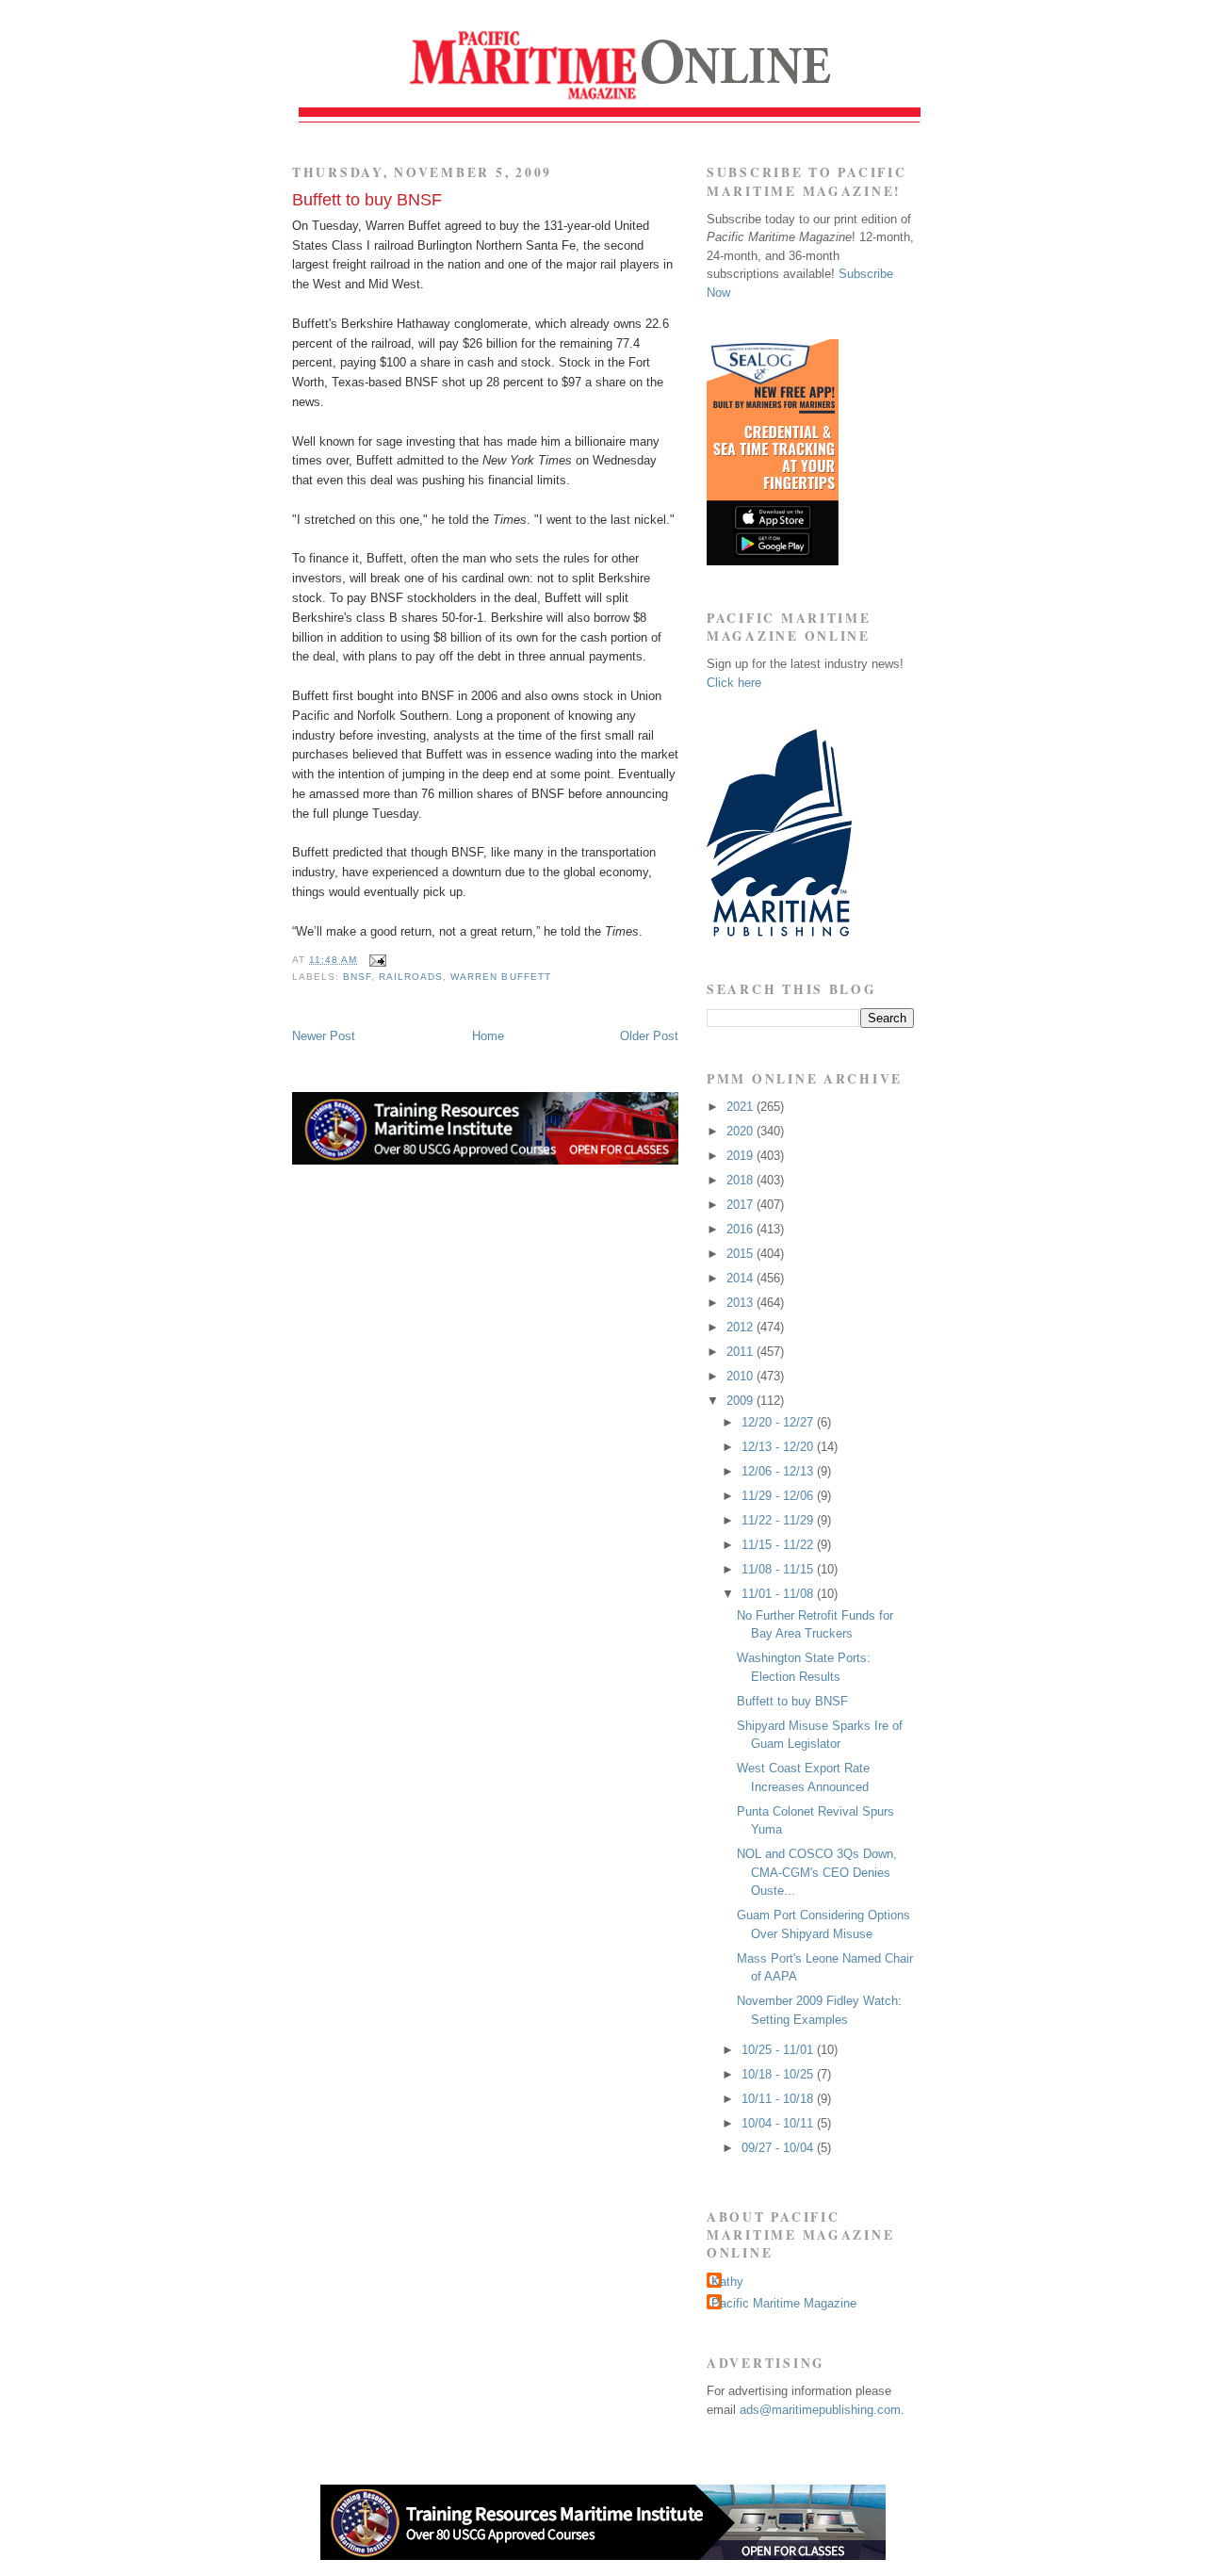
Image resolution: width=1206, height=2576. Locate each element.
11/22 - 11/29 (779, 1520)
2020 (742, 1131)
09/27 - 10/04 (779, 2148)
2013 (742, 1303)
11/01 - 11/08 (779, 1594)
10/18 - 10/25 (779, 2074)
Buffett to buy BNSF (367, 200)
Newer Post (324, 1036)
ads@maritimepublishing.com (820, 2410)
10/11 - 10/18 (779, 2099)
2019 (742, 1156)
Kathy (727, 2282)
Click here (734, 683)
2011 (742, 1352)
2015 (742, 1254)
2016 (742, 1229)
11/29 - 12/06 (779, 1496)
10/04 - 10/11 (779, 2123)
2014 (742, 1278)
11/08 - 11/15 (779, 1569)
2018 (742, 1180)
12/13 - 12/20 (779, 1447)
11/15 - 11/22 (779, 1545)
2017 (742, 1205)
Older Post (649, 1036)
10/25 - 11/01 (779, 2050)
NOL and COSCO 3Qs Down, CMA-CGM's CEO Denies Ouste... (817, 1872)
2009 (742, 1401)
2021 (742, 1107)
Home (488, 1036)
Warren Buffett (500, 977)
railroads (411, 977)
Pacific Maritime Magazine (784, 2303)
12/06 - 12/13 (779, 1471)
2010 (742, 1376)
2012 (742, 1327)
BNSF (357, 977)
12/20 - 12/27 (779, 1422)
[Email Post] (375, 960)
